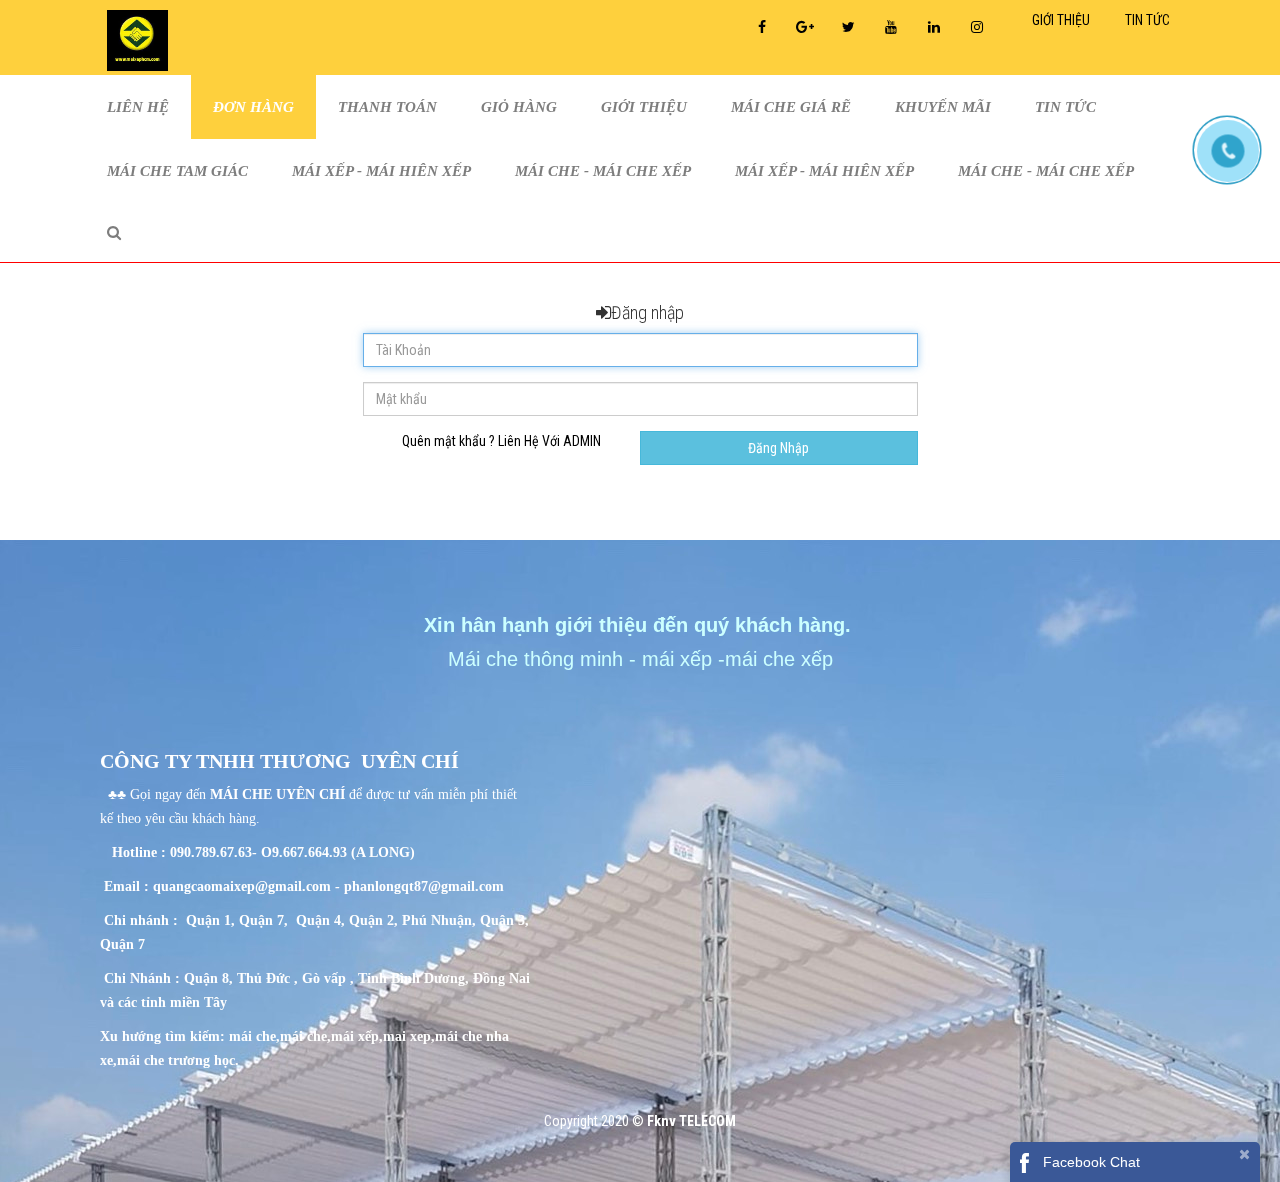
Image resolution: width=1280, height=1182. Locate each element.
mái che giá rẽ (791, 107)
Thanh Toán (387, 107)
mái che (252, 1036)
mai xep (407, 1036)
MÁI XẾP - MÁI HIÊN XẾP (381, 171)
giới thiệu (644, 107)
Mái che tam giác (177, 171)
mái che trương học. (178, 1060)
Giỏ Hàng (519, 107)
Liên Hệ (138, 107)
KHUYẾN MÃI (943, 107)
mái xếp (677, 659)
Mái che (486, 659)
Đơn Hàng (253, 107)
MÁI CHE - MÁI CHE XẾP (603, 171)
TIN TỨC (1065, 107)
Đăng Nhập (778, 448)
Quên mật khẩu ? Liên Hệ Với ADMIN (501, 441)
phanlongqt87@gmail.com (424, 886)
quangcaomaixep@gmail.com (242, 886)
